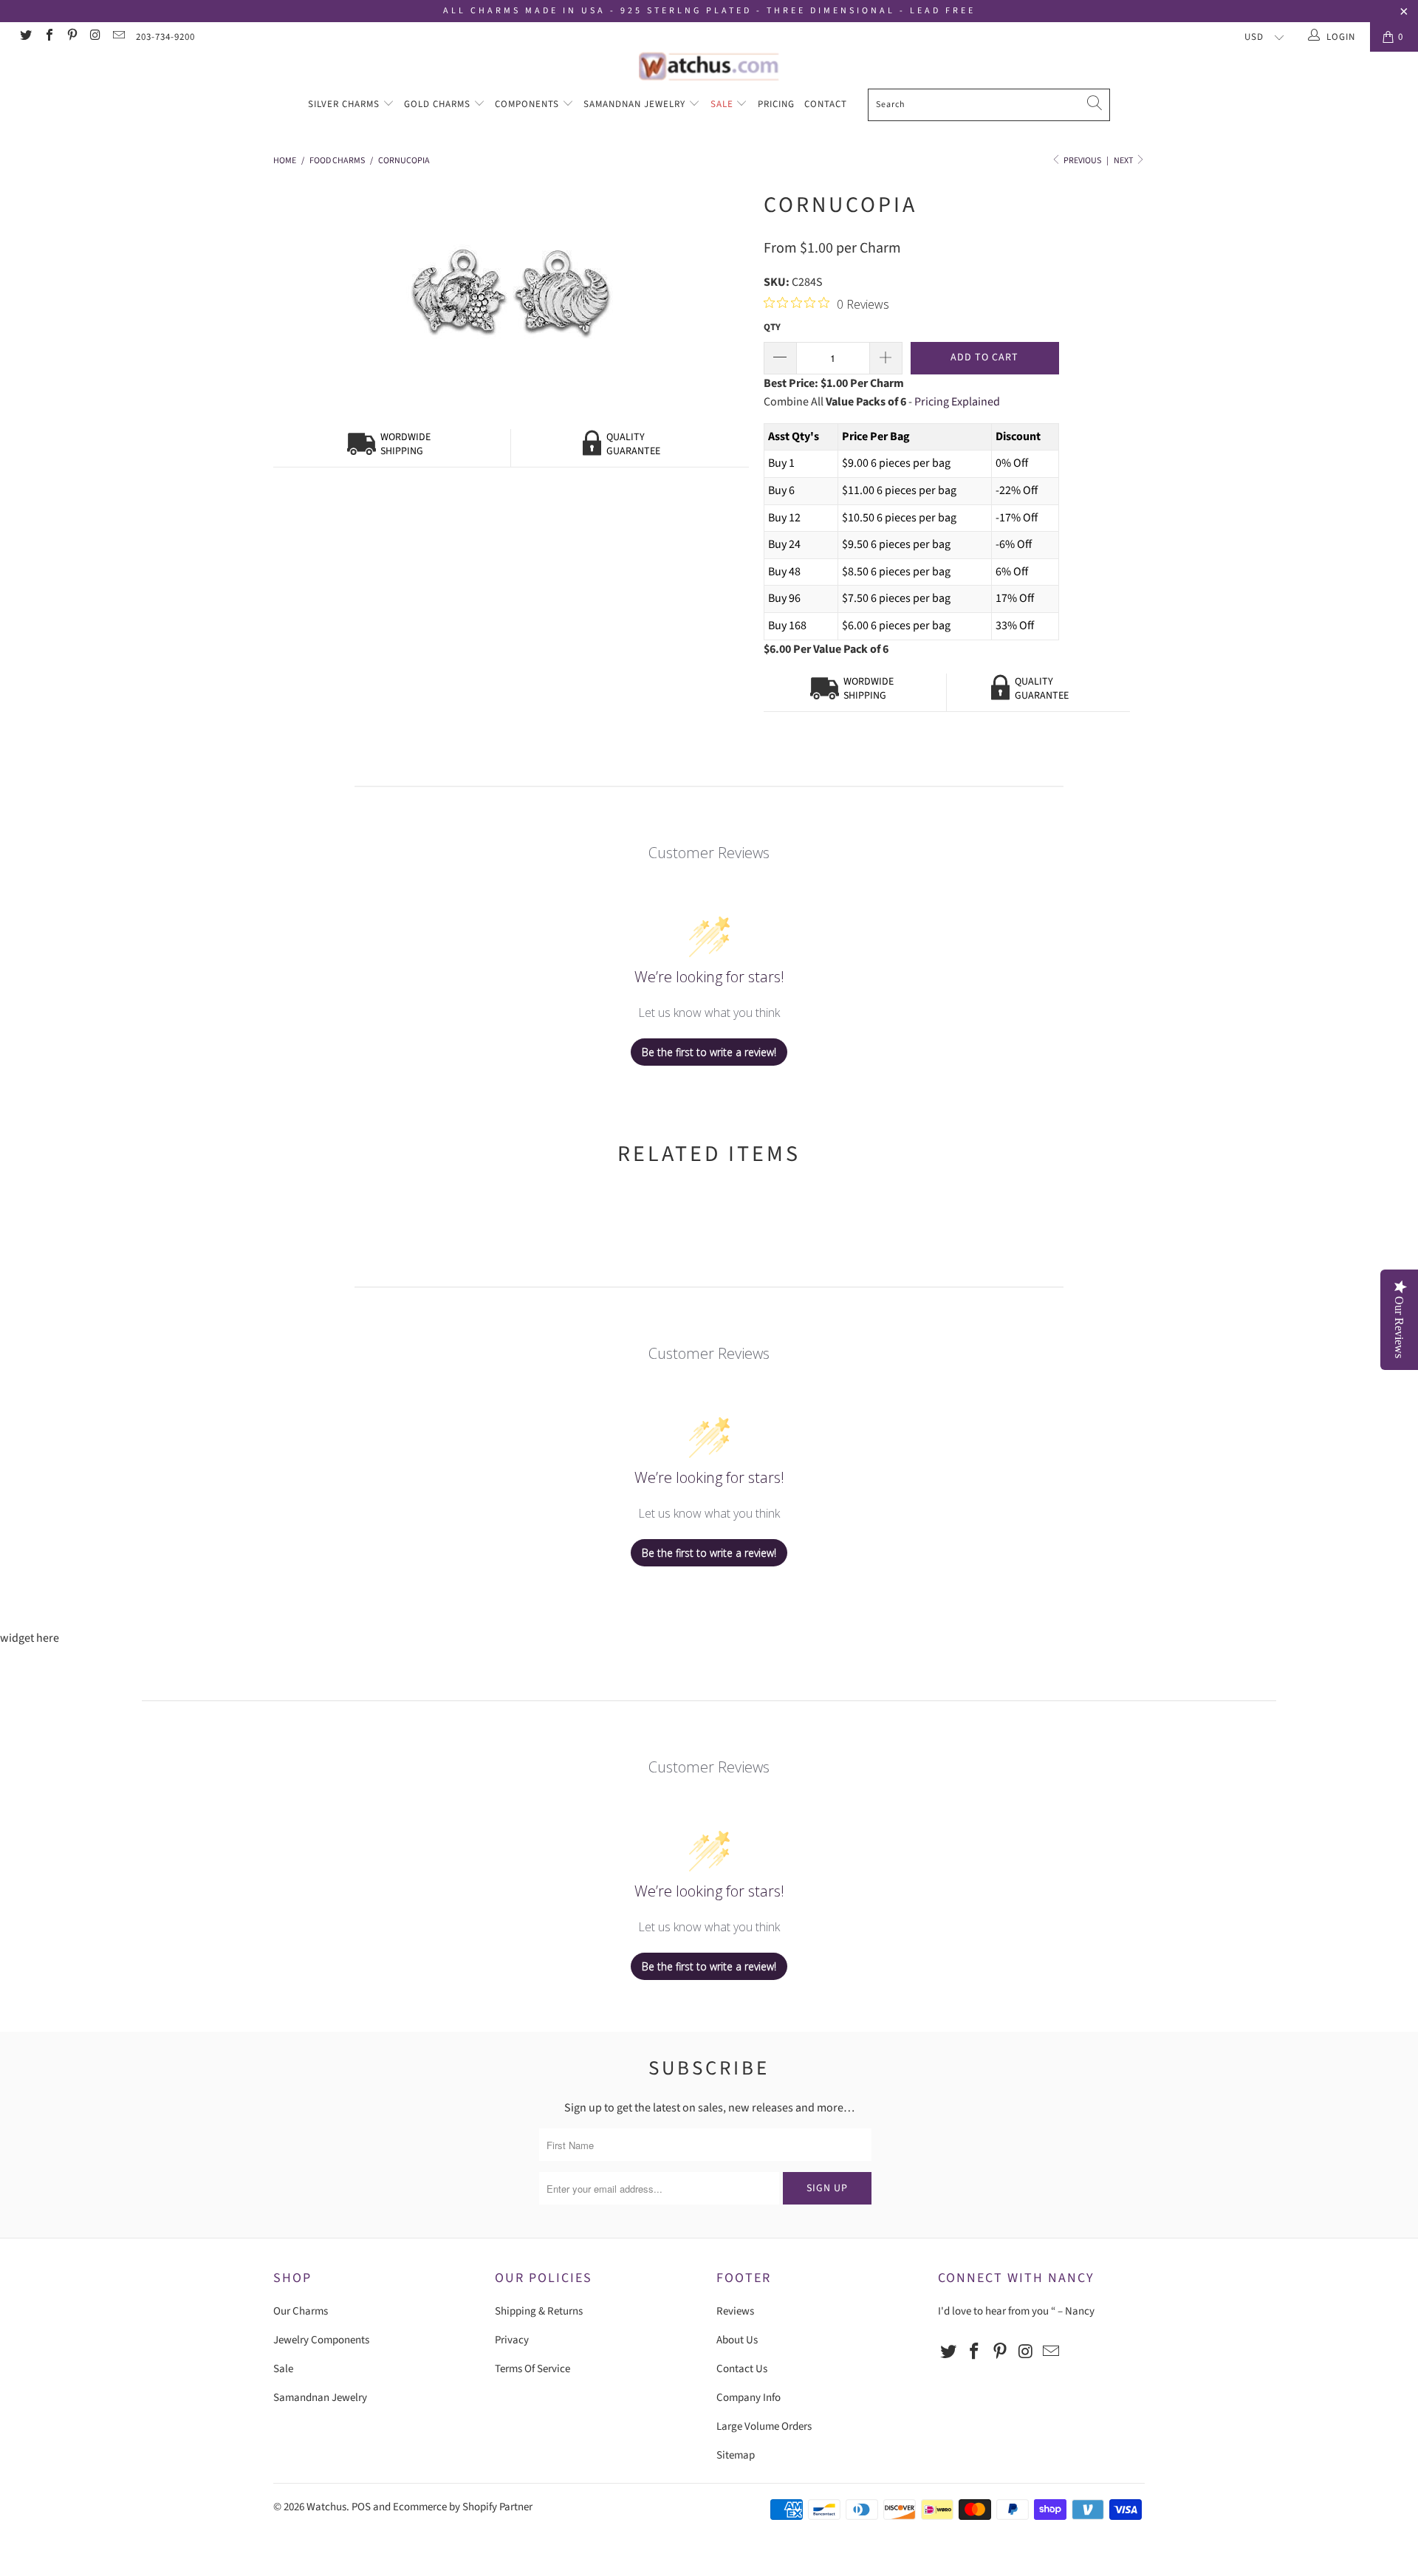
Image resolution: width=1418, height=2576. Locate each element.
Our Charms (301, 2311)
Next (1124, 161)
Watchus (326, 2507)
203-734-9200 (165, 37)
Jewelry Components (321, 2340)
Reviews (735, 2311)
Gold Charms (439, 104)
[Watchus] (709, 66)
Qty (772, 327)
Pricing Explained (957, 402)
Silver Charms (345, 104)
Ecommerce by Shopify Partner (463, 2507)
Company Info (749, 2398)
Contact (826, 104)
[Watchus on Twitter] (25, 37)
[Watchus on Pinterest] (72, 37)
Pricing (776, 104)
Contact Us (742, 2369)
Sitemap (736, 2455)
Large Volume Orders (764, 2426)
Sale (723, 104)
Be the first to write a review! (709, 1052)
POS (361, 2507)
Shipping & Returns (539, 2311)
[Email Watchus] (118, 37)
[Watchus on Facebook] (48, 37)
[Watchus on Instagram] (95, 37)
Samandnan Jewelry (636, 104)
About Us (737, 2340)
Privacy (512, 2340)
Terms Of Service (532, 2369)
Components (528, 104)
